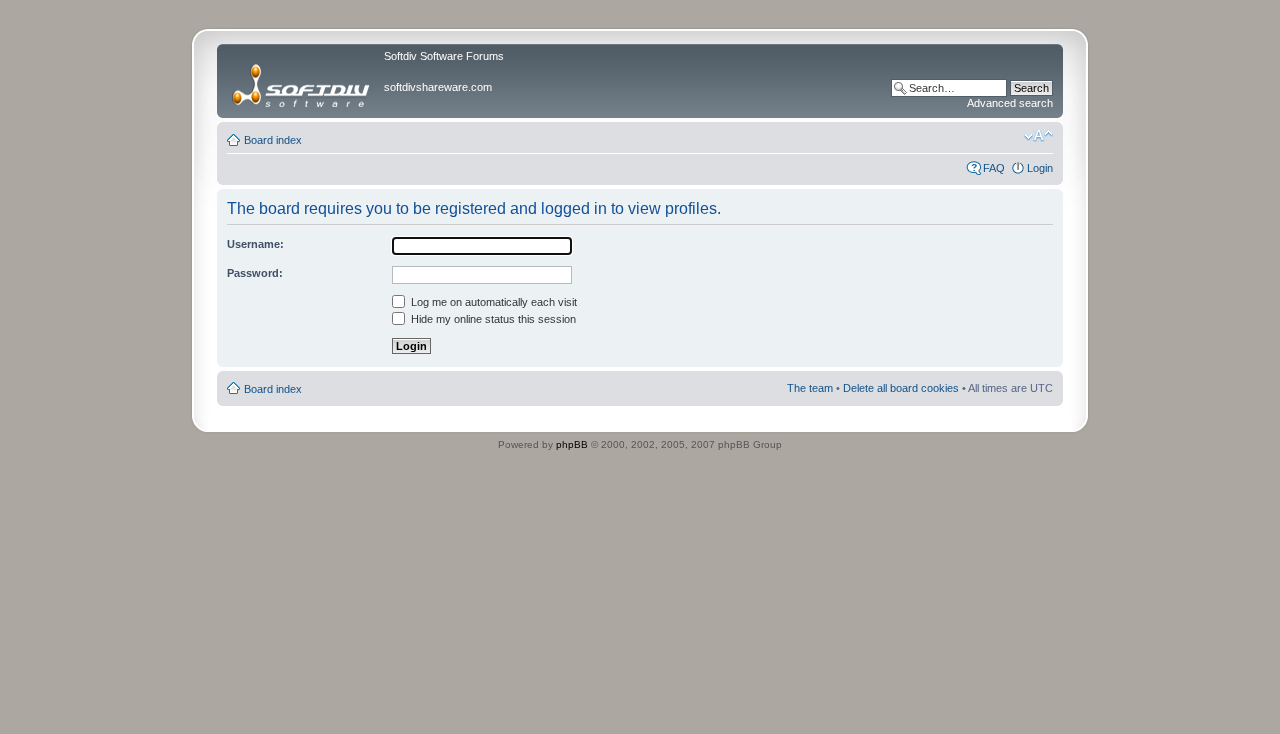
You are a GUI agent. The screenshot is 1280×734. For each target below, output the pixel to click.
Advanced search (1010, 103)
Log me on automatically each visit (492, 302)
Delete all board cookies (901, 388)
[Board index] (303, 81)
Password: (255, 273)
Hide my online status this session (492, 319)
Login (1040, 168)
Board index (273, 140)
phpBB (572, 444)
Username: (255, 244)
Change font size (1038, 136)
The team (810, 388)
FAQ (994, 168)
